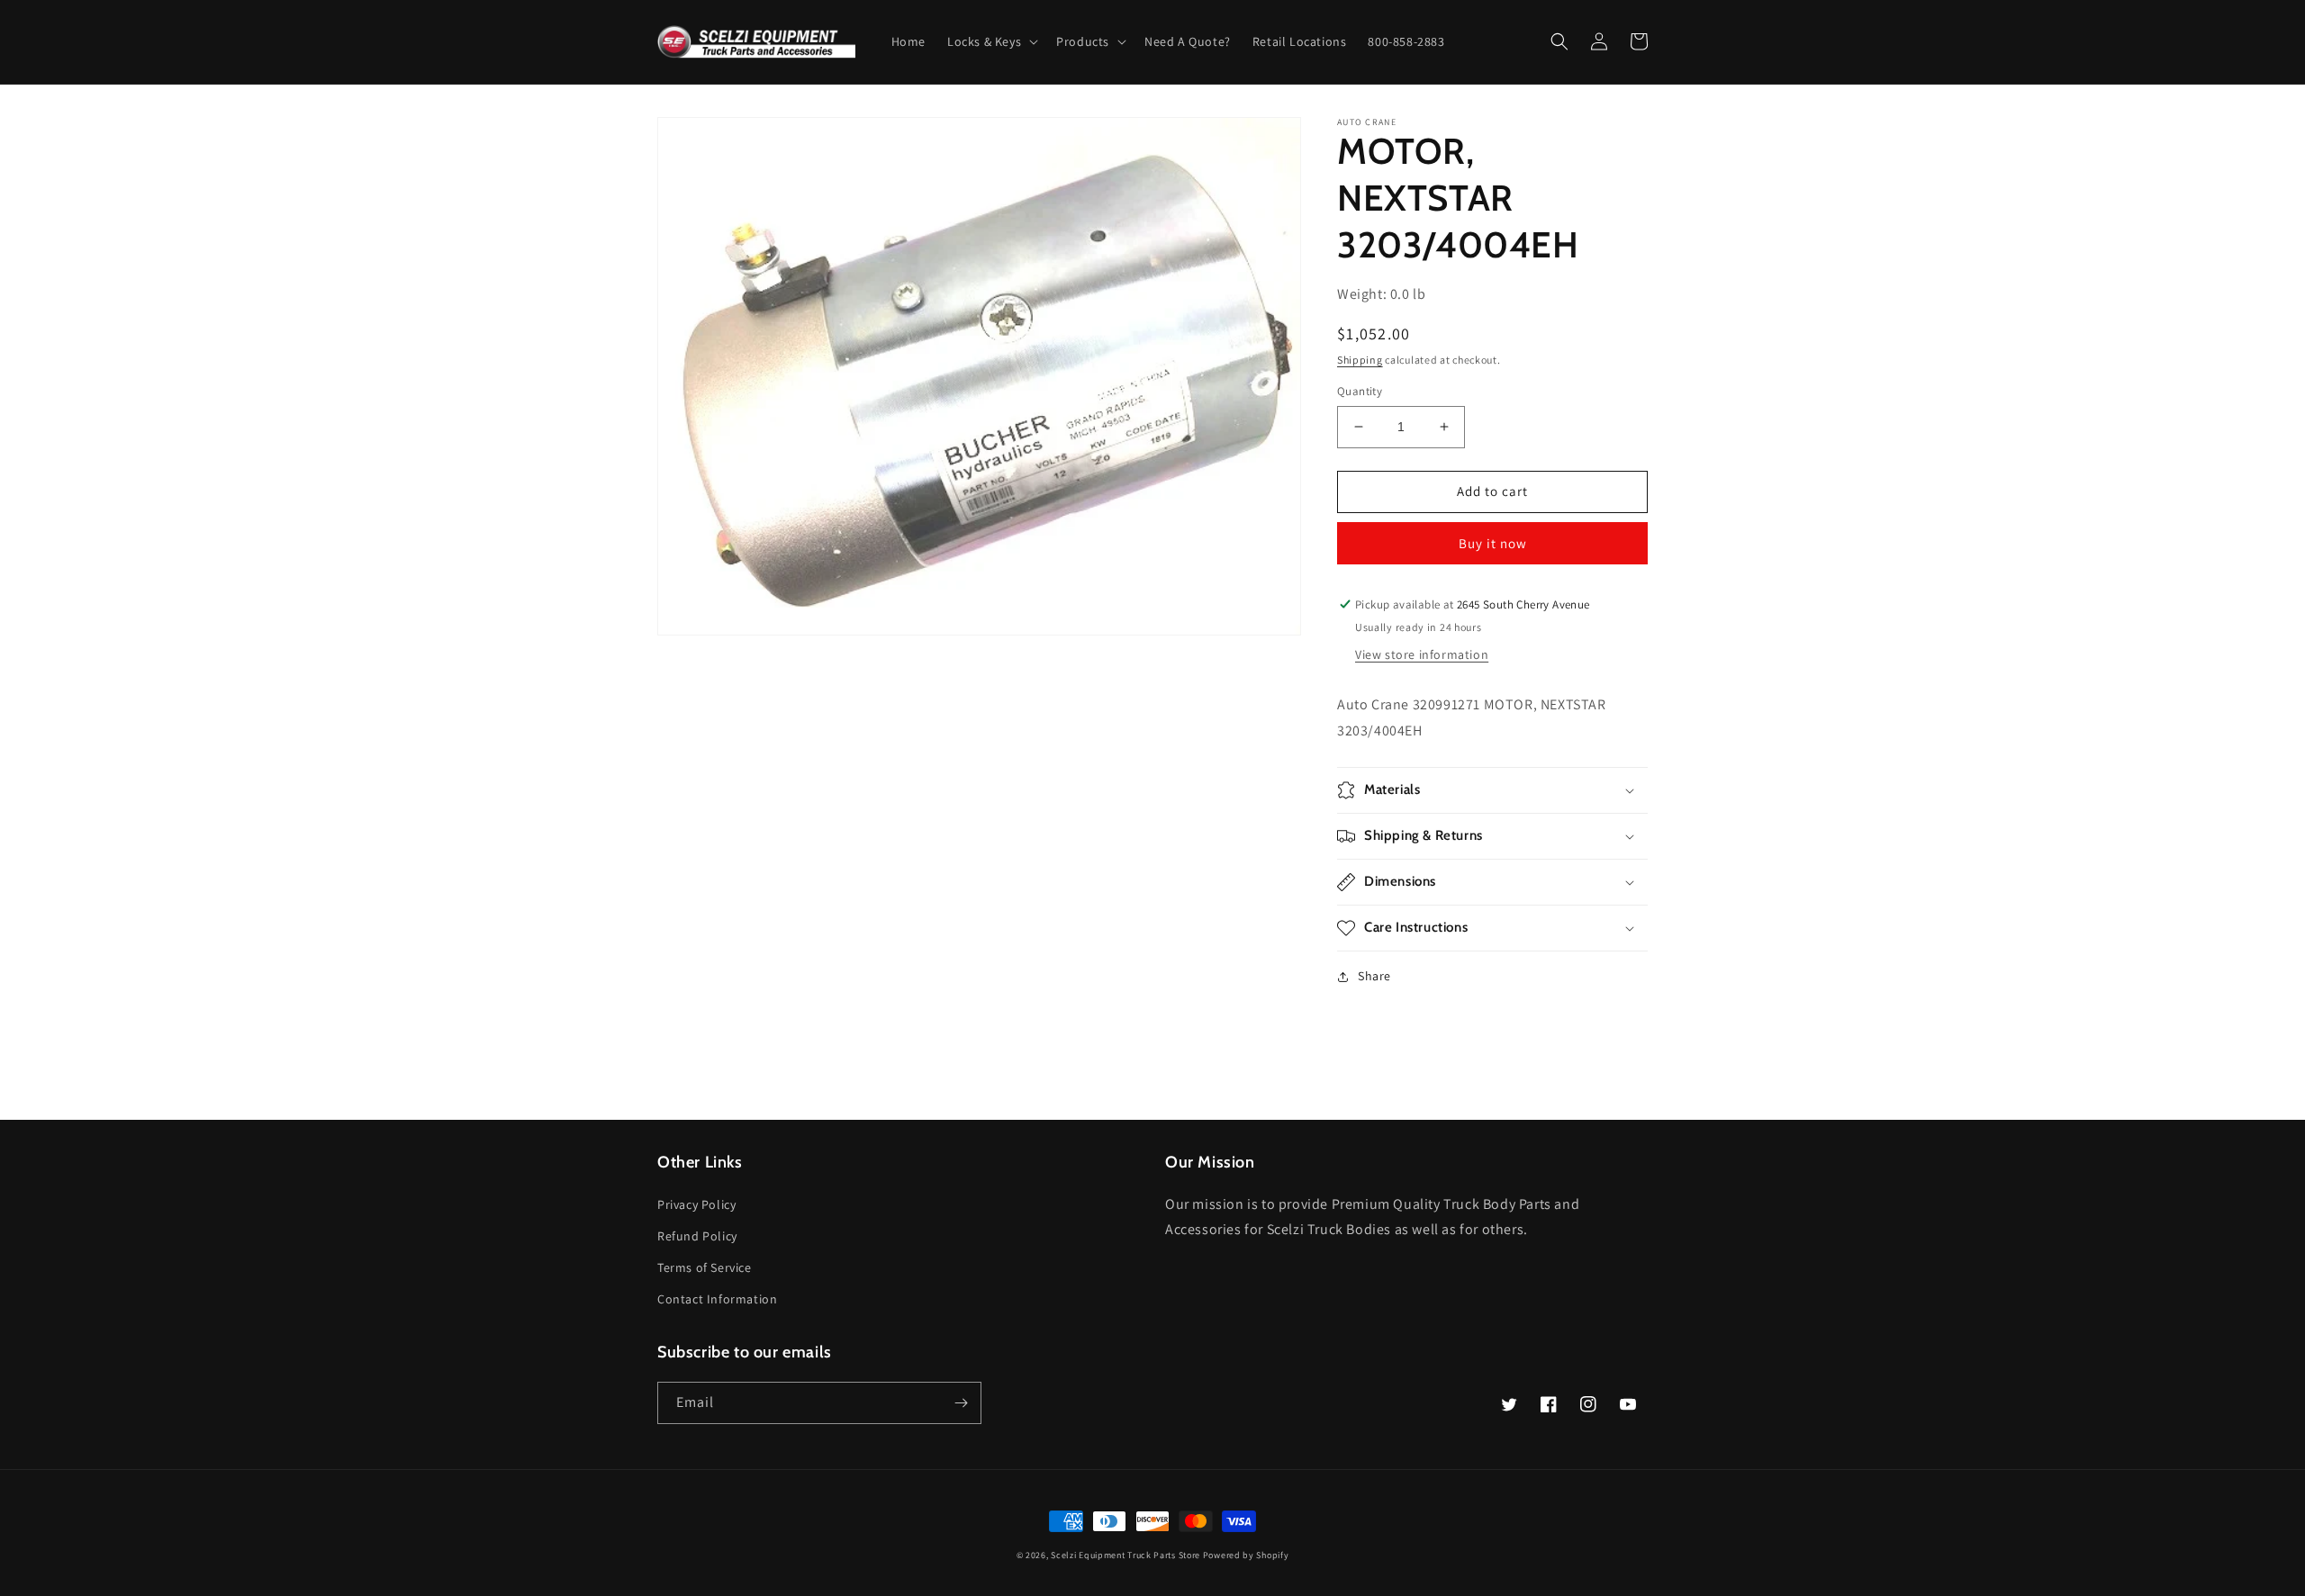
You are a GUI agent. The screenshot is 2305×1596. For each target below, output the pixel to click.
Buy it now (1493, 543)
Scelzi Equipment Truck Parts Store (1125, 1555)
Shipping (1360, 360)
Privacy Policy (696, 1204)
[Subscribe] (961, 1403)
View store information (1422, 654)
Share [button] (1374, 976)
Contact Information (717, 1299)
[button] (991, 41)
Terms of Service (705, 1267)
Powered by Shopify (1246, 1555)
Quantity (1360, 391)
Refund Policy (697, 1236)
